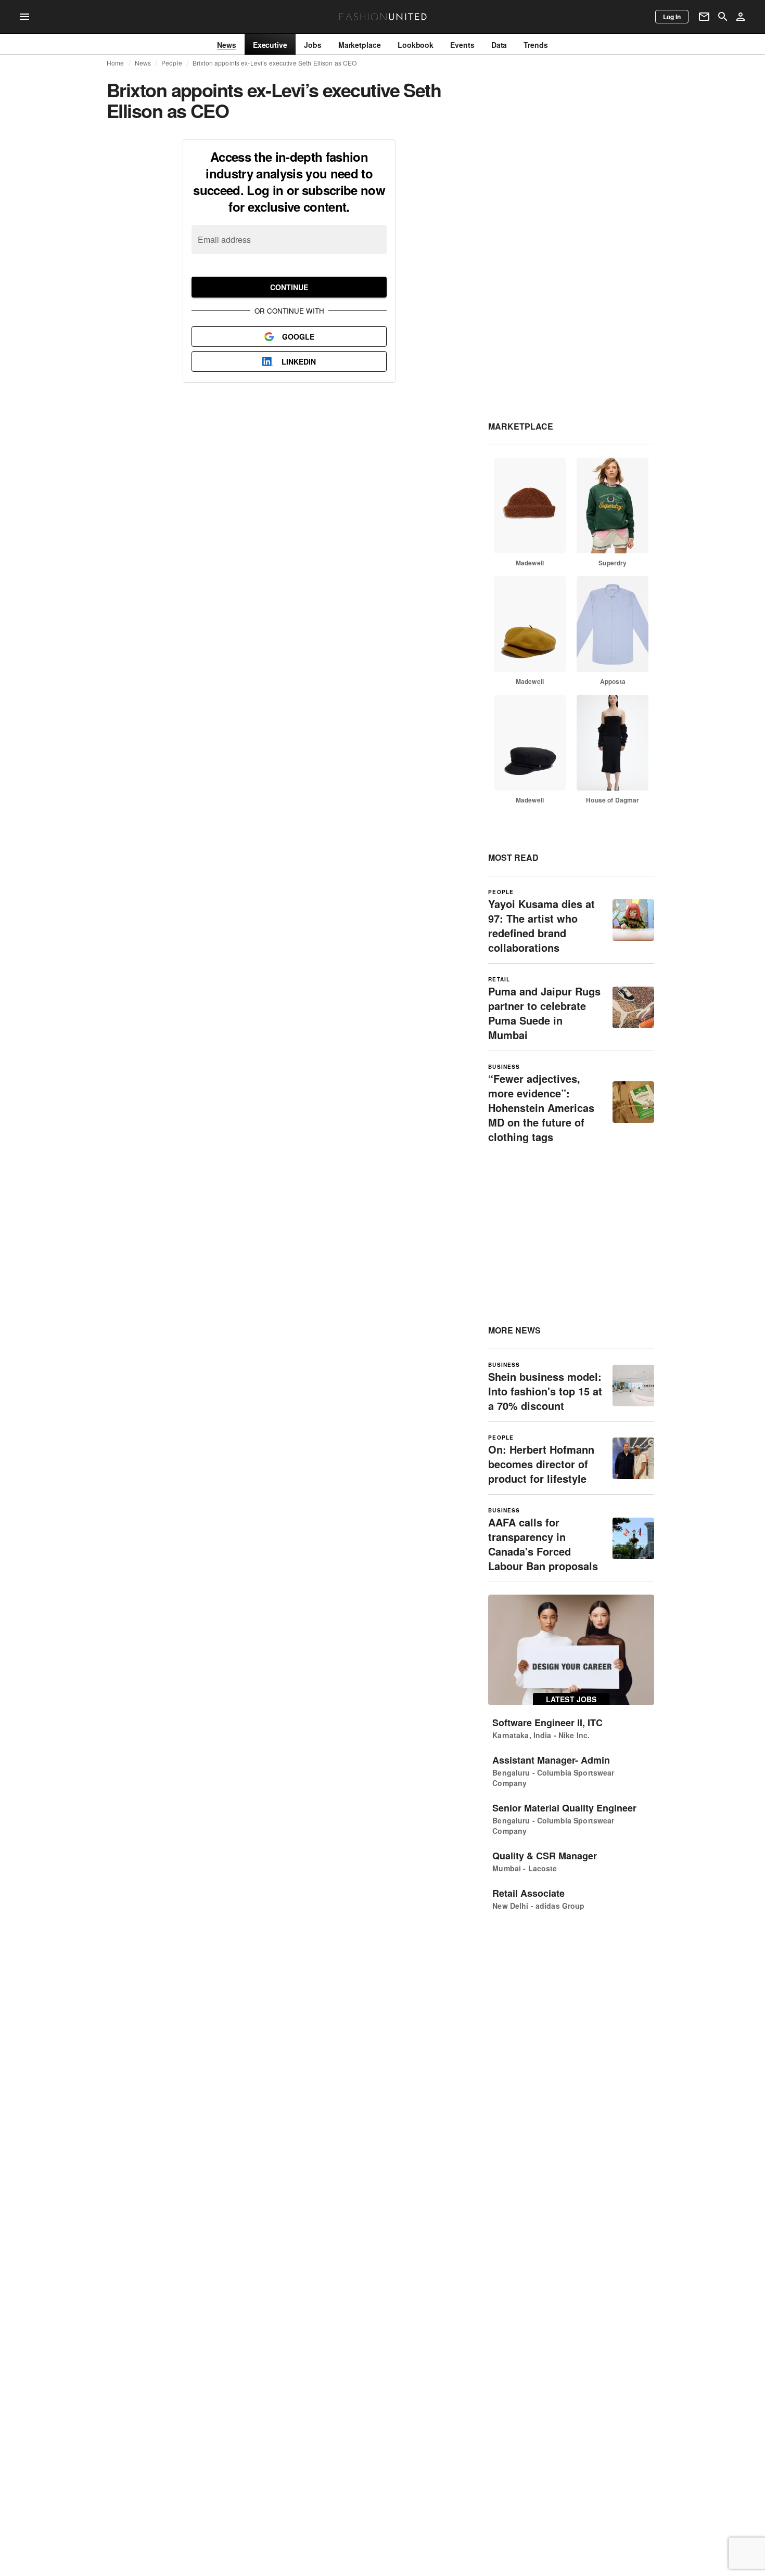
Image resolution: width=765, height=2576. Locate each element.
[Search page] (723, 17)
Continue (289, 287)
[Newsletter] (704, 17)
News (143, 63)
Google (298, 336)
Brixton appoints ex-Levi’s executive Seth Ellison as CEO (275, 63)
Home (116, 63)
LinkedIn (299, 361)
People (172, 63)
